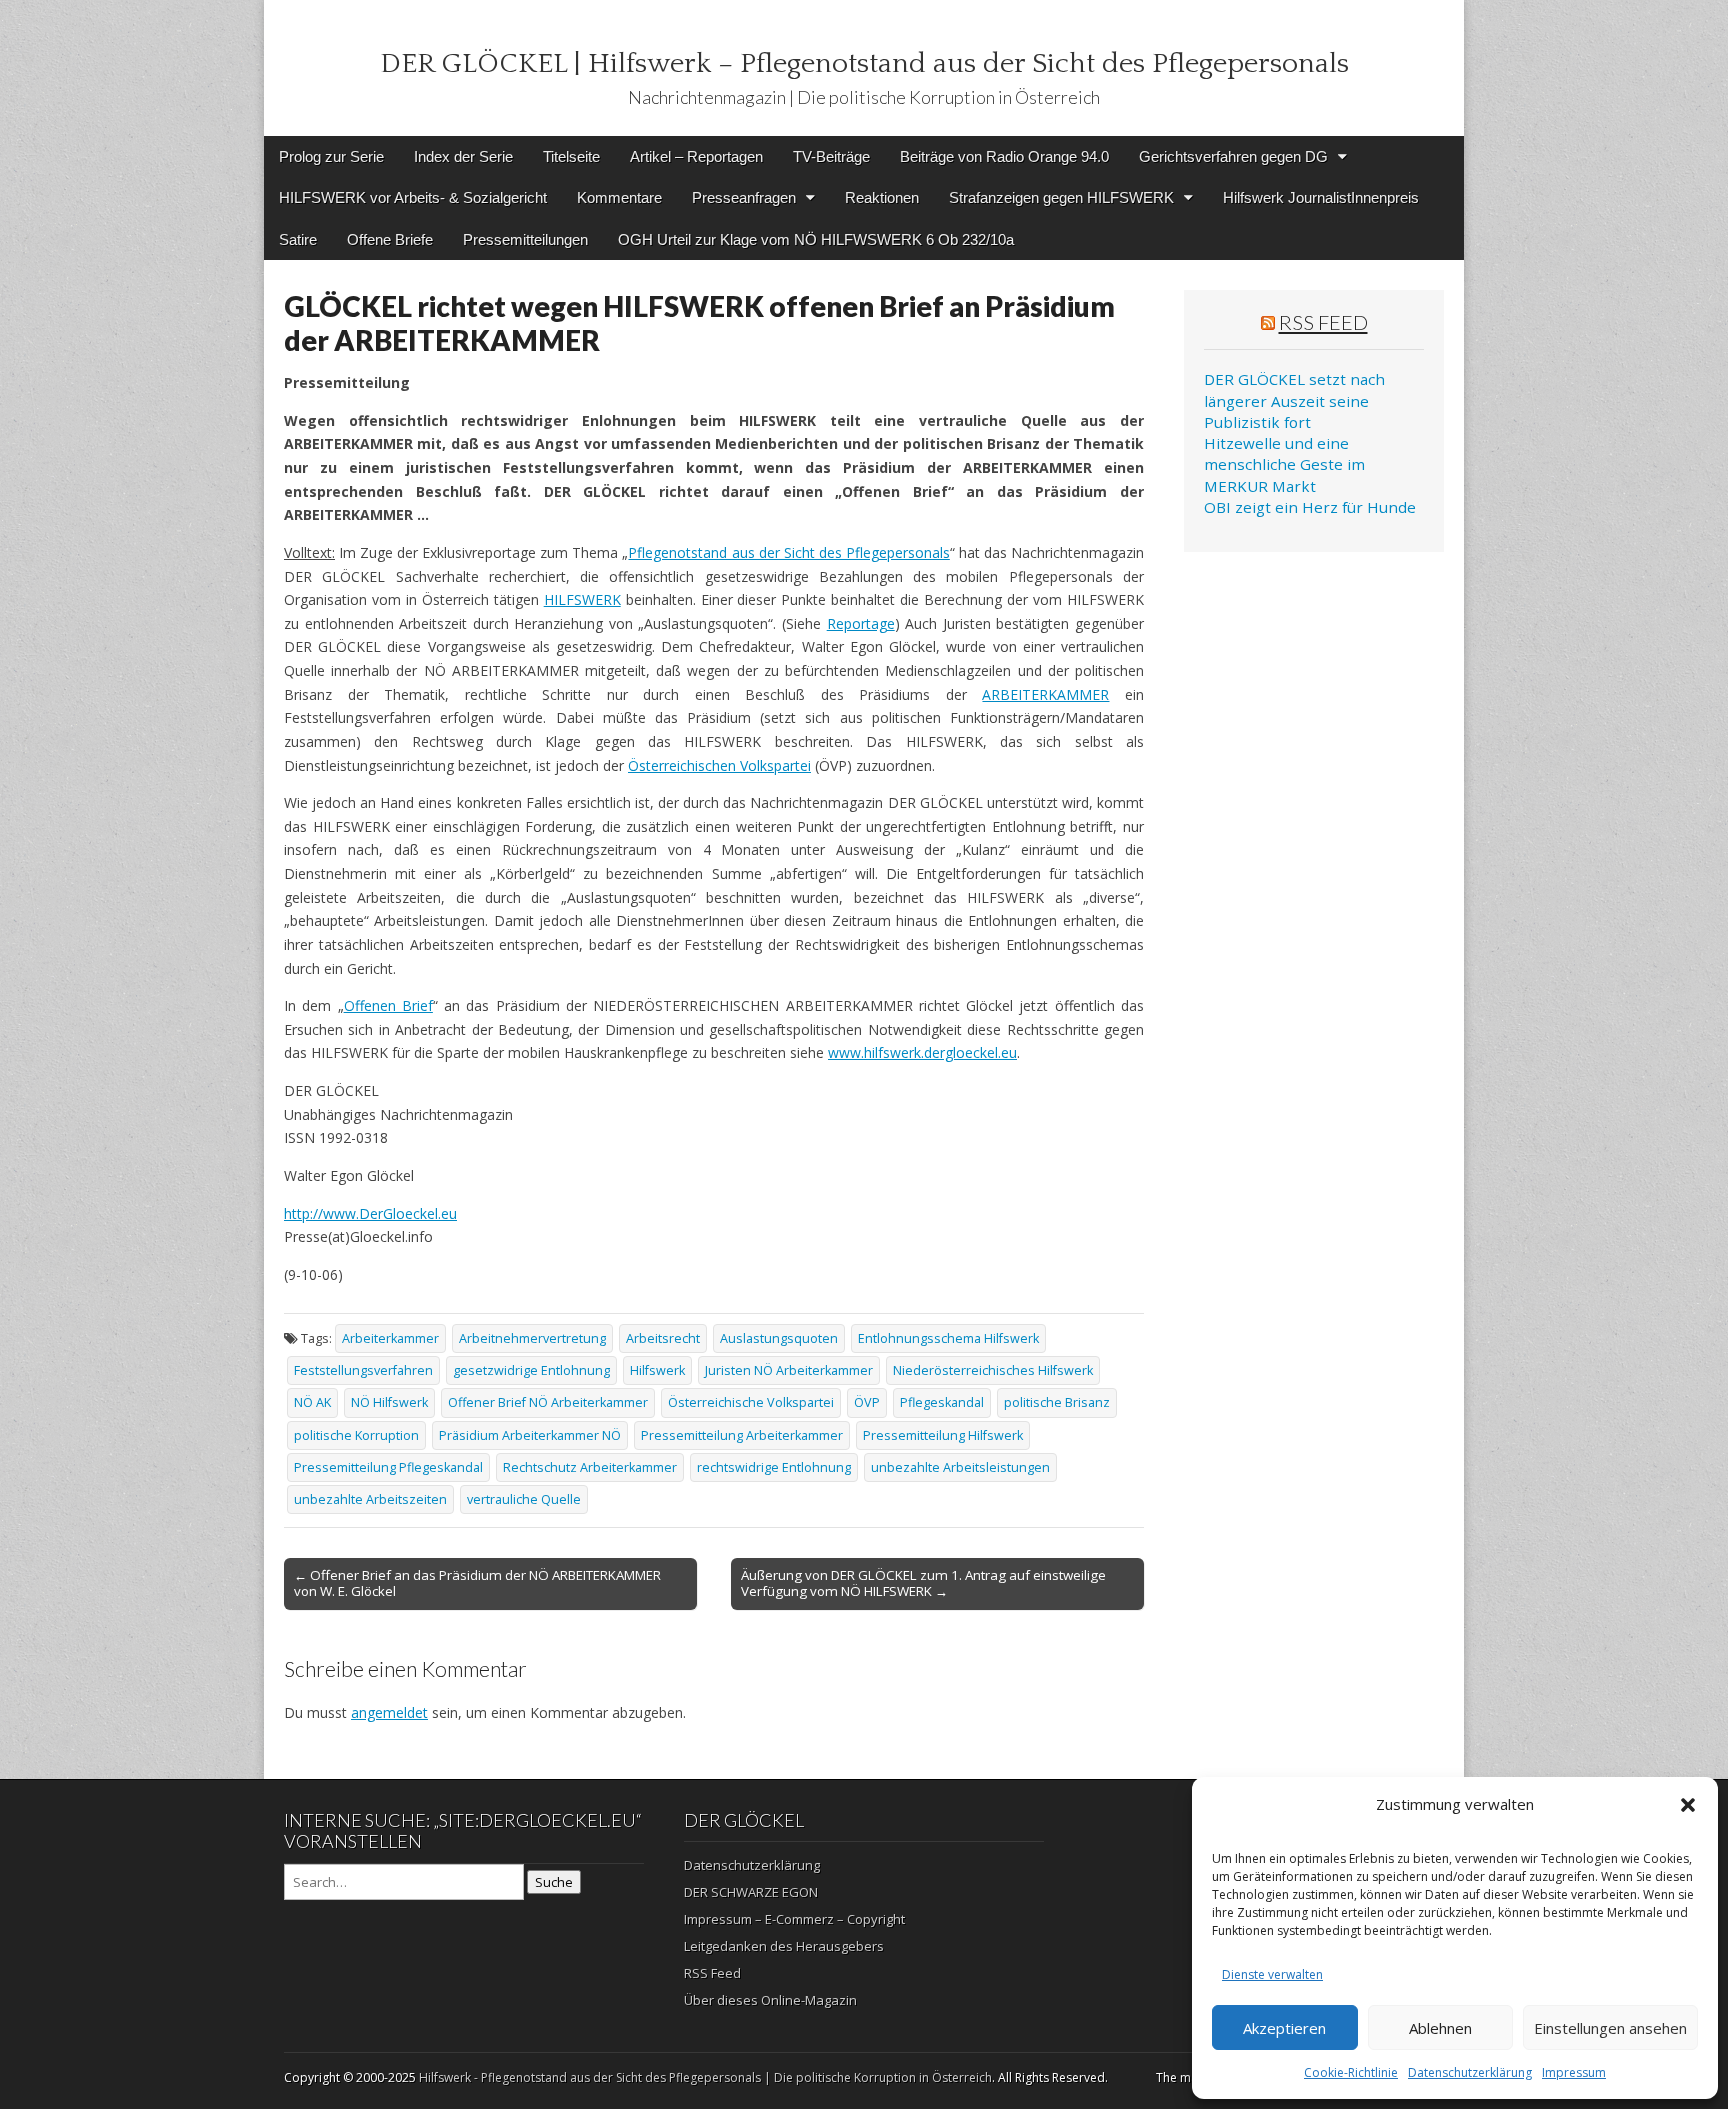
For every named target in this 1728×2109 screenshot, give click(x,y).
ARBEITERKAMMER (1045, 694)
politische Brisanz (1057, 1402)
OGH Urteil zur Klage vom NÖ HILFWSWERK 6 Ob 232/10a (816, 239)
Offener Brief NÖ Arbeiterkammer (548, 1402)
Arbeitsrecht (663, 1338)
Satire (298, 239)
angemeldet (389, 1712)
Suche (554, 1882)
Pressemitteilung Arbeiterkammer (742, 1435)
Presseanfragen (744, 197)
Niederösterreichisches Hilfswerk (993, 1370)
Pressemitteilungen (525, 239)
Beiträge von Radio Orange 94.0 (1004, 156)
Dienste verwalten (1272, 1974)
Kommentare (619, 197)
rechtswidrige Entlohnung (774, 1467)
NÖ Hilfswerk (389, 1402)
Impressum (1574, 2072)
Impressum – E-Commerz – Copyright (794, 1919)
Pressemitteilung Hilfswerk (943, 1435)
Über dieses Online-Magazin (770, 2000)
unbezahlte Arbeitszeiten (370, 1499)
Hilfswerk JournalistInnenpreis (1321, 197)
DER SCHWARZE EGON (751, 1892)
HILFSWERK (582, 599)
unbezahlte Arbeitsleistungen (960, 1467)
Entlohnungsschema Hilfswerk (948, 1338)
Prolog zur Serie (331, 156)
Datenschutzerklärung (1470, 2072)
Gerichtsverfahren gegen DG (1233, 156)
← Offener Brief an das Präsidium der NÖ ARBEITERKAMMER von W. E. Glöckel (477, 1583)
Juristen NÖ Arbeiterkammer (789, 1370)
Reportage (861, 623)
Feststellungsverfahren (363, 1370)
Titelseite (571, 156)
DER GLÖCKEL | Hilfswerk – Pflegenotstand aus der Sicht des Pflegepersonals (864, 63)
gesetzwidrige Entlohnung (531, 1370)
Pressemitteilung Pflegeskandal (388, 1467)
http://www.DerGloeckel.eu (370, 1213)
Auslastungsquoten (779, 1338)
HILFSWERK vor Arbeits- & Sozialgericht (413, 197)
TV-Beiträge (831, 156)
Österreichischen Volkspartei (719, 765)
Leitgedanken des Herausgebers (784, 1946)
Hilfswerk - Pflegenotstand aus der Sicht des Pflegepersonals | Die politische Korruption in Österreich (705, 2077)
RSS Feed (1323, 322)
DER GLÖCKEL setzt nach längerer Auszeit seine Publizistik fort (1294, 400)
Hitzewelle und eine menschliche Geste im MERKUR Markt (1284, 464)
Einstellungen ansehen (1610, 2028)
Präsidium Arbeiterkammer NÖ (530, 1435)
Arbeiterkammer (390, 1338)
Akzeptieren (1284, 2028)
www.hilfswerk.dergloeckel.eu (922, 1052)
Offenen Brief (388, 1005)
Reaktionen (882, 197)
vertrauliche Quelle (524, 1499)
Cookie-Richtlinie (1351, 2072)
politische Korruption (356, 1435)
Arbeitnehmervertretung (532, 1338)
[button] (1688, 1805)
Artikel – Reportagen (696, 156)
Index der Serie (463, 156)
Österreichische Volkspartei (751, 1402)
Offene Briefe (390, 239)
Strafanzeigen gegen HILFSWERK (1061, 197)
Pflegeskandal (942, 1402)
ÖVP (867, 1402)
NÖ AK (312, 1402)
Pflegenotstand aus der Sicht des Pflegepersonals (788, 552)
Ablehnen (1440, 2028)
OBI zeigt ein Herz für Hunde (1310, 507)
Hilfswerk (657, 1370)
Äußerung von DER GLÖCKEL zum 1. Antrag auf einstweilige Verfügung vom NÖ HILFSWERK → (923, 1583)
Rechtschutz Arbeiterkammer (590, 1467)
